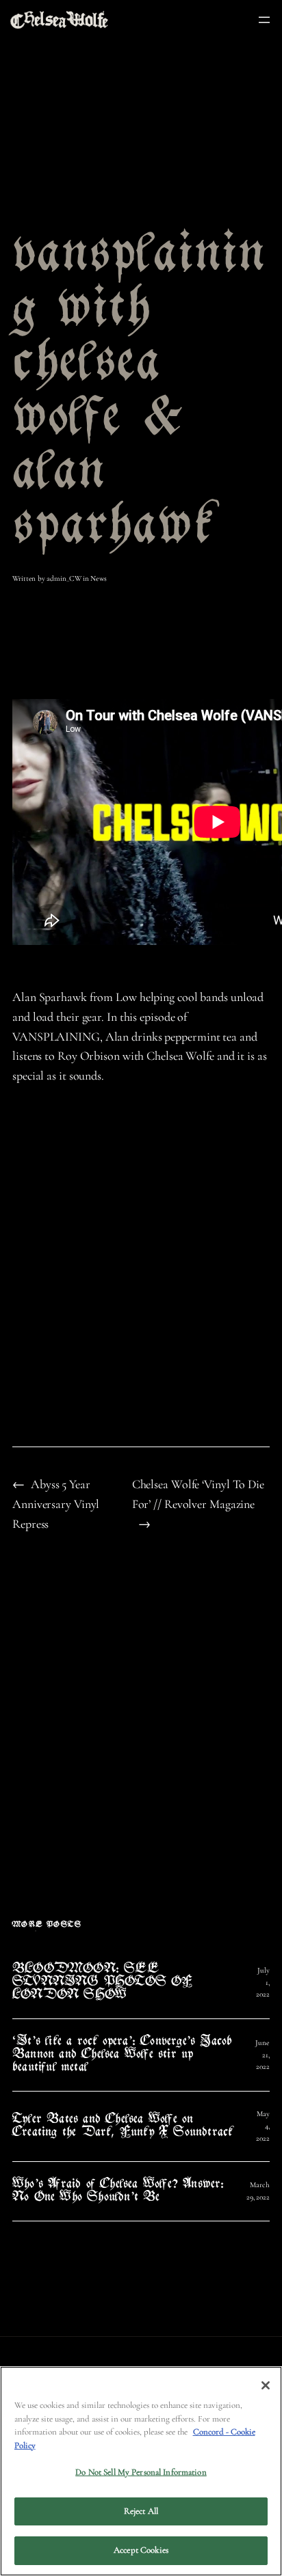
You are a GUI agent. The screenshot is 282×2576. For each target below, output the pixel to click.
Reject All (141, 2511)
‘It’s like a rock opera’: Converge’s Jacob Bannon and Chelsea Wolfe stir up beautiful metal (122, 2055)
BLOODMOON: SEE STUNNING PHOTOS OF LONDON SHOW (103, 1983)
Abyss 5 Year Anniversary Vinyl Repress (56, 1504)
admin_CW (64, 578)
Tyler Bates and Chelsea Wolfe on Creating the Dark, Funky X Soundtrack (123, 2126)
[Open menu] (264, 20)
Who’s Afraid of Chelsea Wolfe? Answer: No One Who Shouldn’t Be (118, 2191)
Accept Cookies (141, 2550)
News (99, 578)
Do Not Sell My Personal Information (141, 2472)
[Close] (266, 2385)
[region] (141, 2471)
